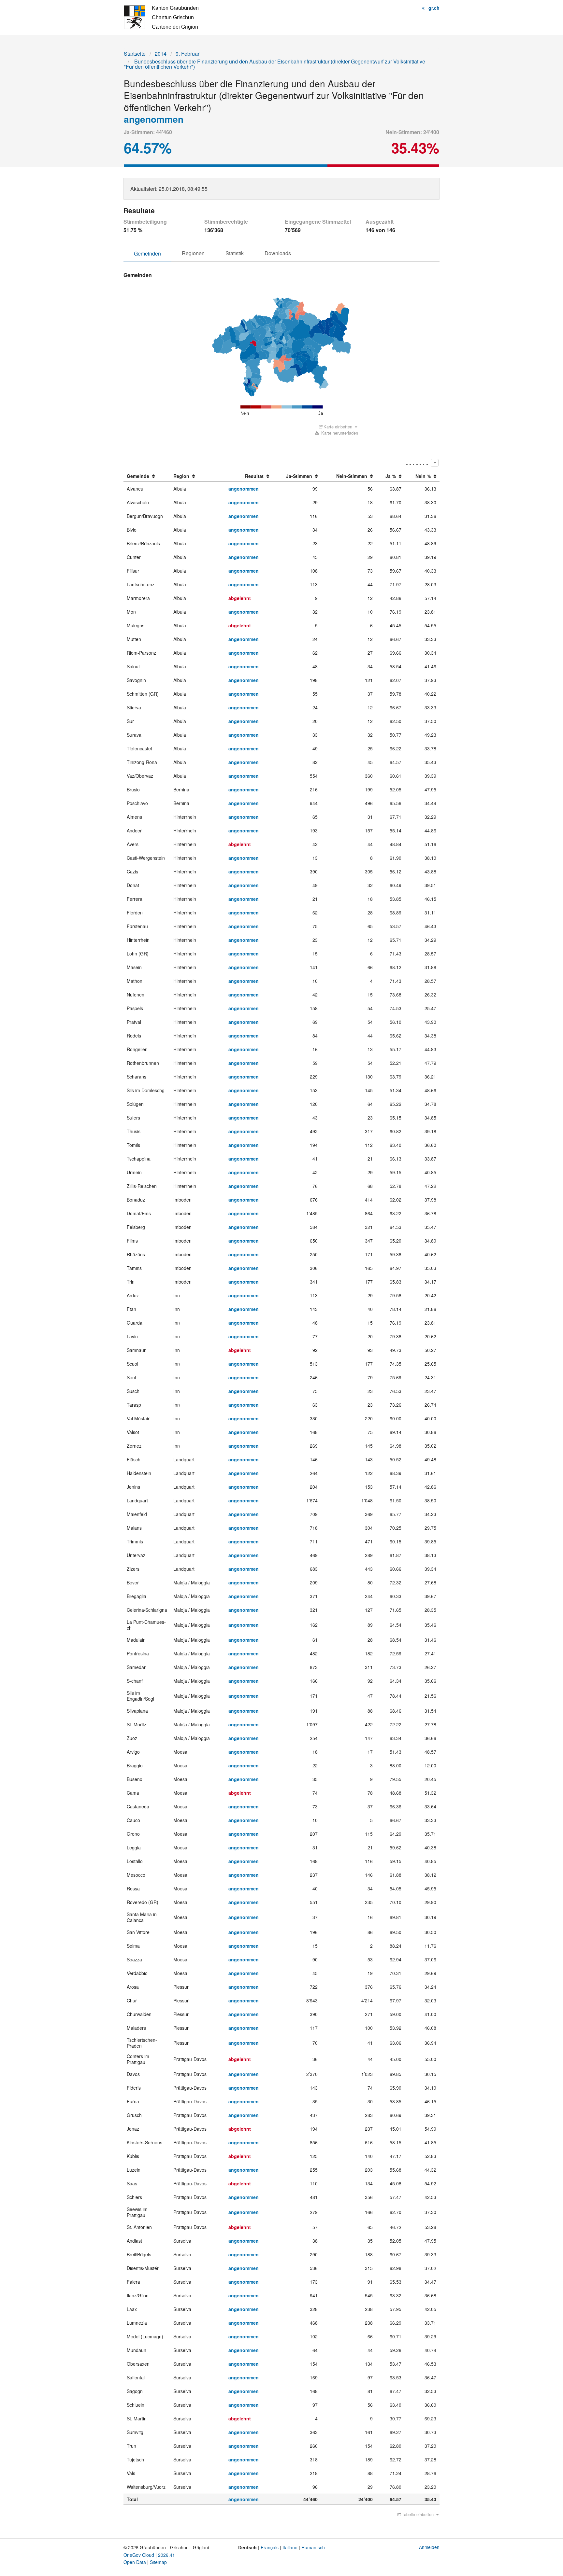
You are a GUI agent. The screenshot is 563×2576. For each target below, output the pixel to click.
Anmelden (429, 2547)
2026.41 (166, 2555)
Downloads (278, 253)
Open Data (135, 2562)
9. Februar (188, 54)
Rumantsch (313, 2547)
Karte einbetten (338, 427)
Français (270, 2547)
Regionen (193, 253)
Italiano (290, 2547)
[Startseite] (161, 17)
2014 (161, 54)
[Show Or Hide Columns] (434, 463)
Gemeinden (147, 253)
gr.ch (434, 8)
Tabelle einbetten (418, 2514)
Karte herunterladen (339, 433)
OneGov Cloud (139, 2555)
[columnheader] (147, 476)
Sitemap (158, 2562)
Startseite (135, 54)
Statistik (235, 253)
